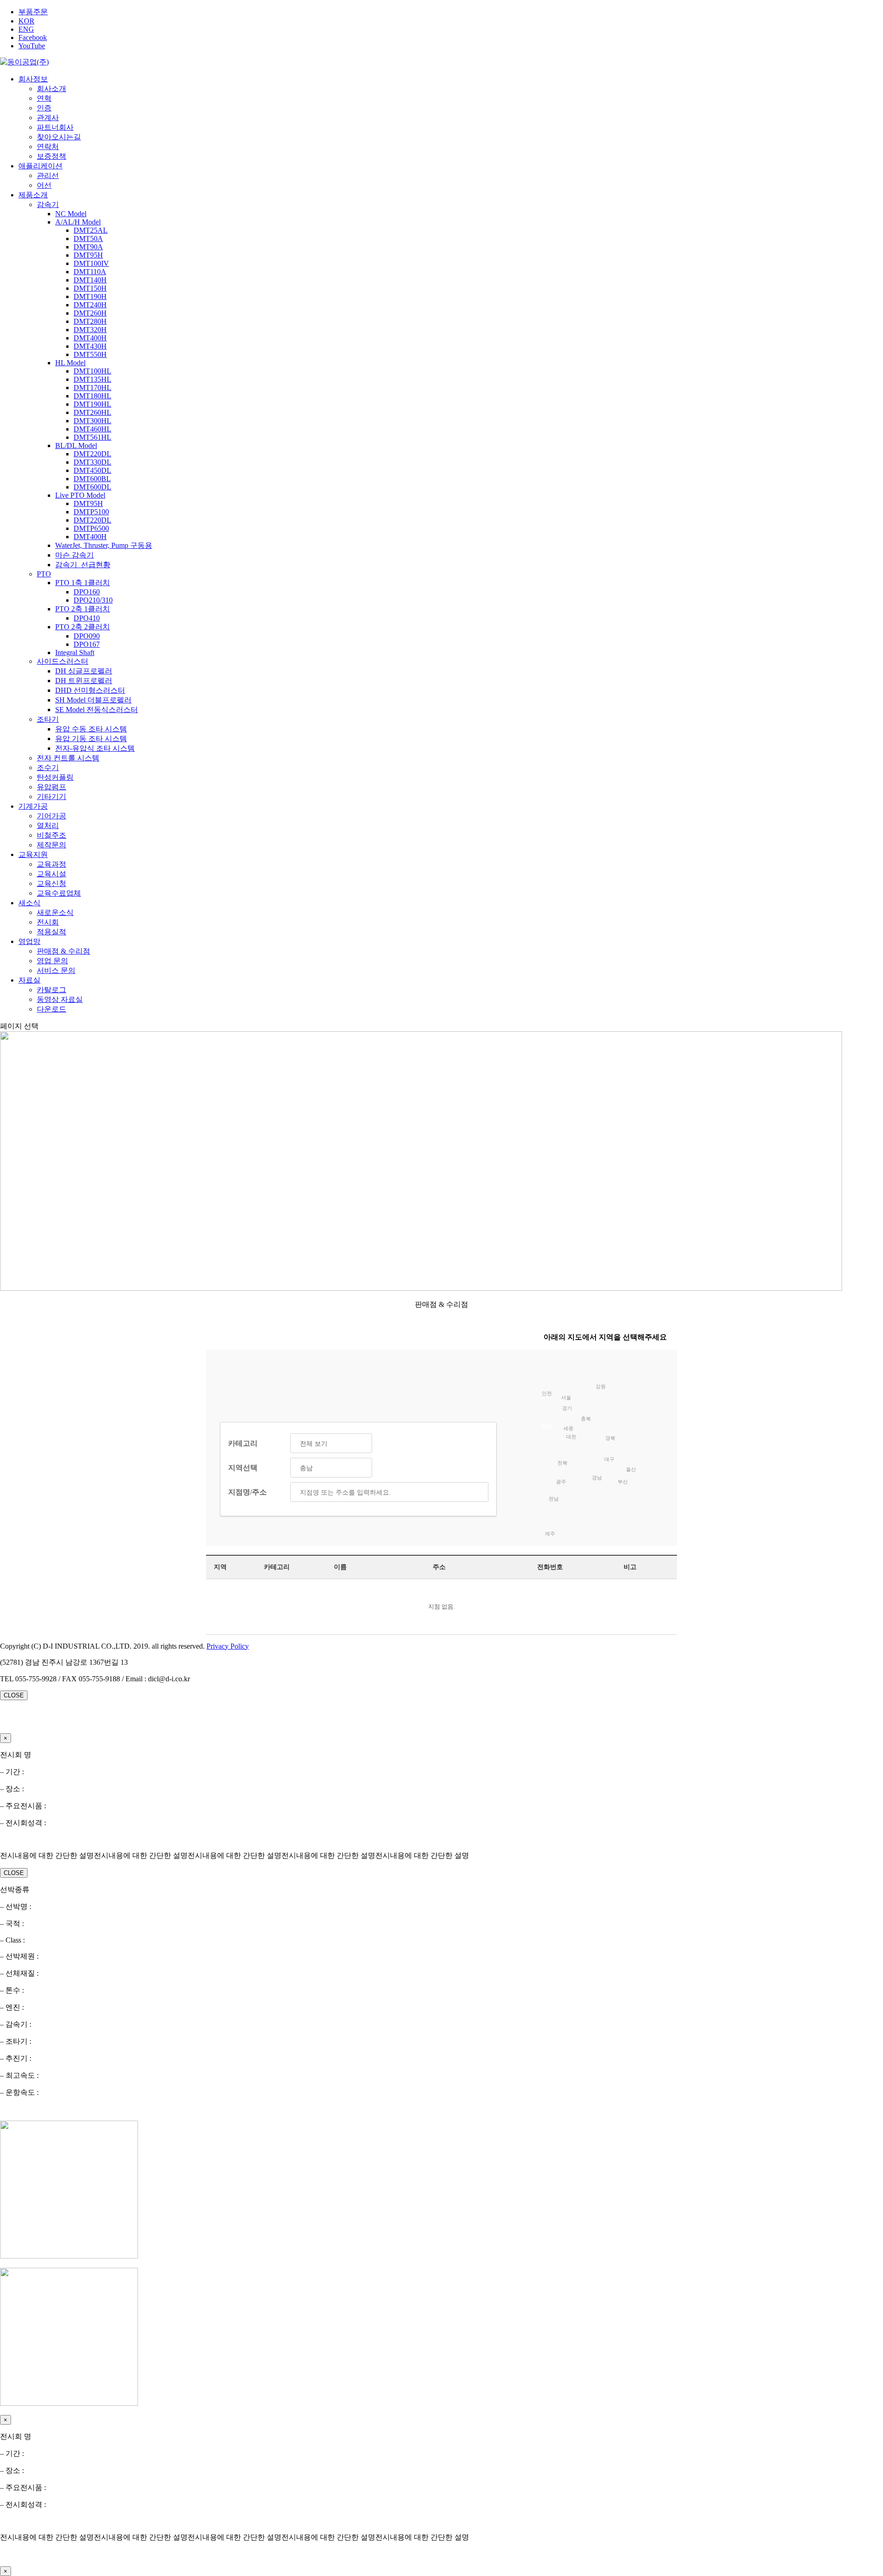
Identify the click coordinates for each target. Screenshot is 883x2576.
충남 (547, 1426)
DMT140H (90, 280)
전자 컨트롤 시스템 (68, 758)
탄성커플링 (55, 777)
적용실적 (52, 932)
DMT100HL (92, 371)
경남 (597, 1478)
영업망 (29, 941)
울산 (631, 1469)
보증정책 (52, 156)
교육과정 (52, 864)
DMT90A (88, 247)
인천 (547, 1393)
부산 (623, 1482)
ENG (26, 29)
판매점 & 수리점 (63, 951)
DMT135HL (92, 379)
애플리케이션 (40, 166)
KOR (26, 21)
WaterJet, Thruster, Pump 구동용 (104, 545)
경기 (567, 1408)
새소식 (29, 903)
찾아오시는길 (59, 137)
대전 (571, 1437)
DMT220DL (92, 454)
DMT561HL (92, 437)
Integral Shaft (75, 653)
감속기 (48, 204)
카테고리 (243, 1443)
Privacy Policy (228, 1646)
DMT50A (88, 239)
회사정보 (33, 79)
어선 (44, 185)
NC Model (71, 214)
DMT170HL (92, 388)
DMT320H (90, 330)
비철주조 (52, 835)
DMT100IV (91, 263)
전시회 (48, 922)
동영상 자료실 (60, 999)
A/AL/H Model (78, 222)
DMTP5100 (91, 512)
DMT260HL (92, 412)
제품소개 (33, 195)
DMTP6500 (91, 528)
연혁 (44, 98)
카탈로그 (52, 990)
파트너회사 (55, 127)
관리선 (48, 175)
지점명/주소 (247, 1492)
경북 (610, 1438)
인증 (44, 108)
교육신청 (52, 883)
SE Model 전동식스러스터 (97, 710)
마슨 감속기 (75, 555)
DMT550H (90, 354)
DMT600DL (92, 487)
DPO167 (87, 644)
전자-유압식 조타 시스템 (95, 748)
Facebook (33, 37)
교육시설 (52, 874)
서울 (566, 1397)
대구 (609, 1459)
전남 (554, 1499)
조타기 (48, 719)
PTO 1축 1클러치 (83, 583)
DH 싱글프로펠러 (84, 671)
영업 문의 (52, 961)
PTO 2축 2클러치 (83, 627)
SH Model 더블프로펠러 (93, 700)
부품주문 (33, 12)
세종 (568, 1428)
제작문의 (52, 845)
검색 (475, 1492)
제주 (550, 1534)
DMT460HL (92, 429)
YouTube (32, 46)
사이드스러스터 (63, 661)
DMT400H (90, 338)
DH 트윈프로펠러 (84, 681)
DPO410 (87, 618)
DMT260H (90, 313)
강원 (601, 1386)
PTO (44, 574)
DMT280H (90, 321)
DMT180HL (92, 396)
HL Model (70, 363)
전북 (562, 1463)
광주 (561, 1482)
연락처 (48, 147)
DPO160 (87, 592)
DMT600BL (92, 479)
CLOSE (14, 1695)
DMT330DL (92, 462)
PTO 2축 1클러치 (83, 609)
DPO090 (87, 636)
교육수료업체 (59, 893)
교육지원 (33, 854)
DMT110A (90, 272)
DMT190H (90, 296)
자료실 (29, 980)
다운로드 (52, 1009)
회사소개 (52, 89)
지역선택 (243, 1468)
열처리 (48, 825)
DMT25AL (91, 230)
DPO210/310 (93, 600)
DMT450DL (92, 470)
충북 (586, 1419)
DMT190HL (92, 404)
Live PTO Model (80, 495)
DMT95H (88, 255)
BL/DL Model (76, 446)
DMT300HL (92, 421)
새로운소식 (55, 912)
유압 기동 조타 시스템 (91, 739)
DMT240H (90, 305)
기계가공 (33, 806)
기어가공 (52, 816)
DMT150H (90, 288)
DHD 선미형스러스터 (90, 690)
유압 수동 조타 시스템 (91, 729)
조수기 (48, 768)
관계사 (48, 118)
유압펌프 (52, 787)
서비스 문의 (56, 970)
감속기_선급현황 (83, 565)
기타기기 (52, 796)
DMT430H (90, 346)
